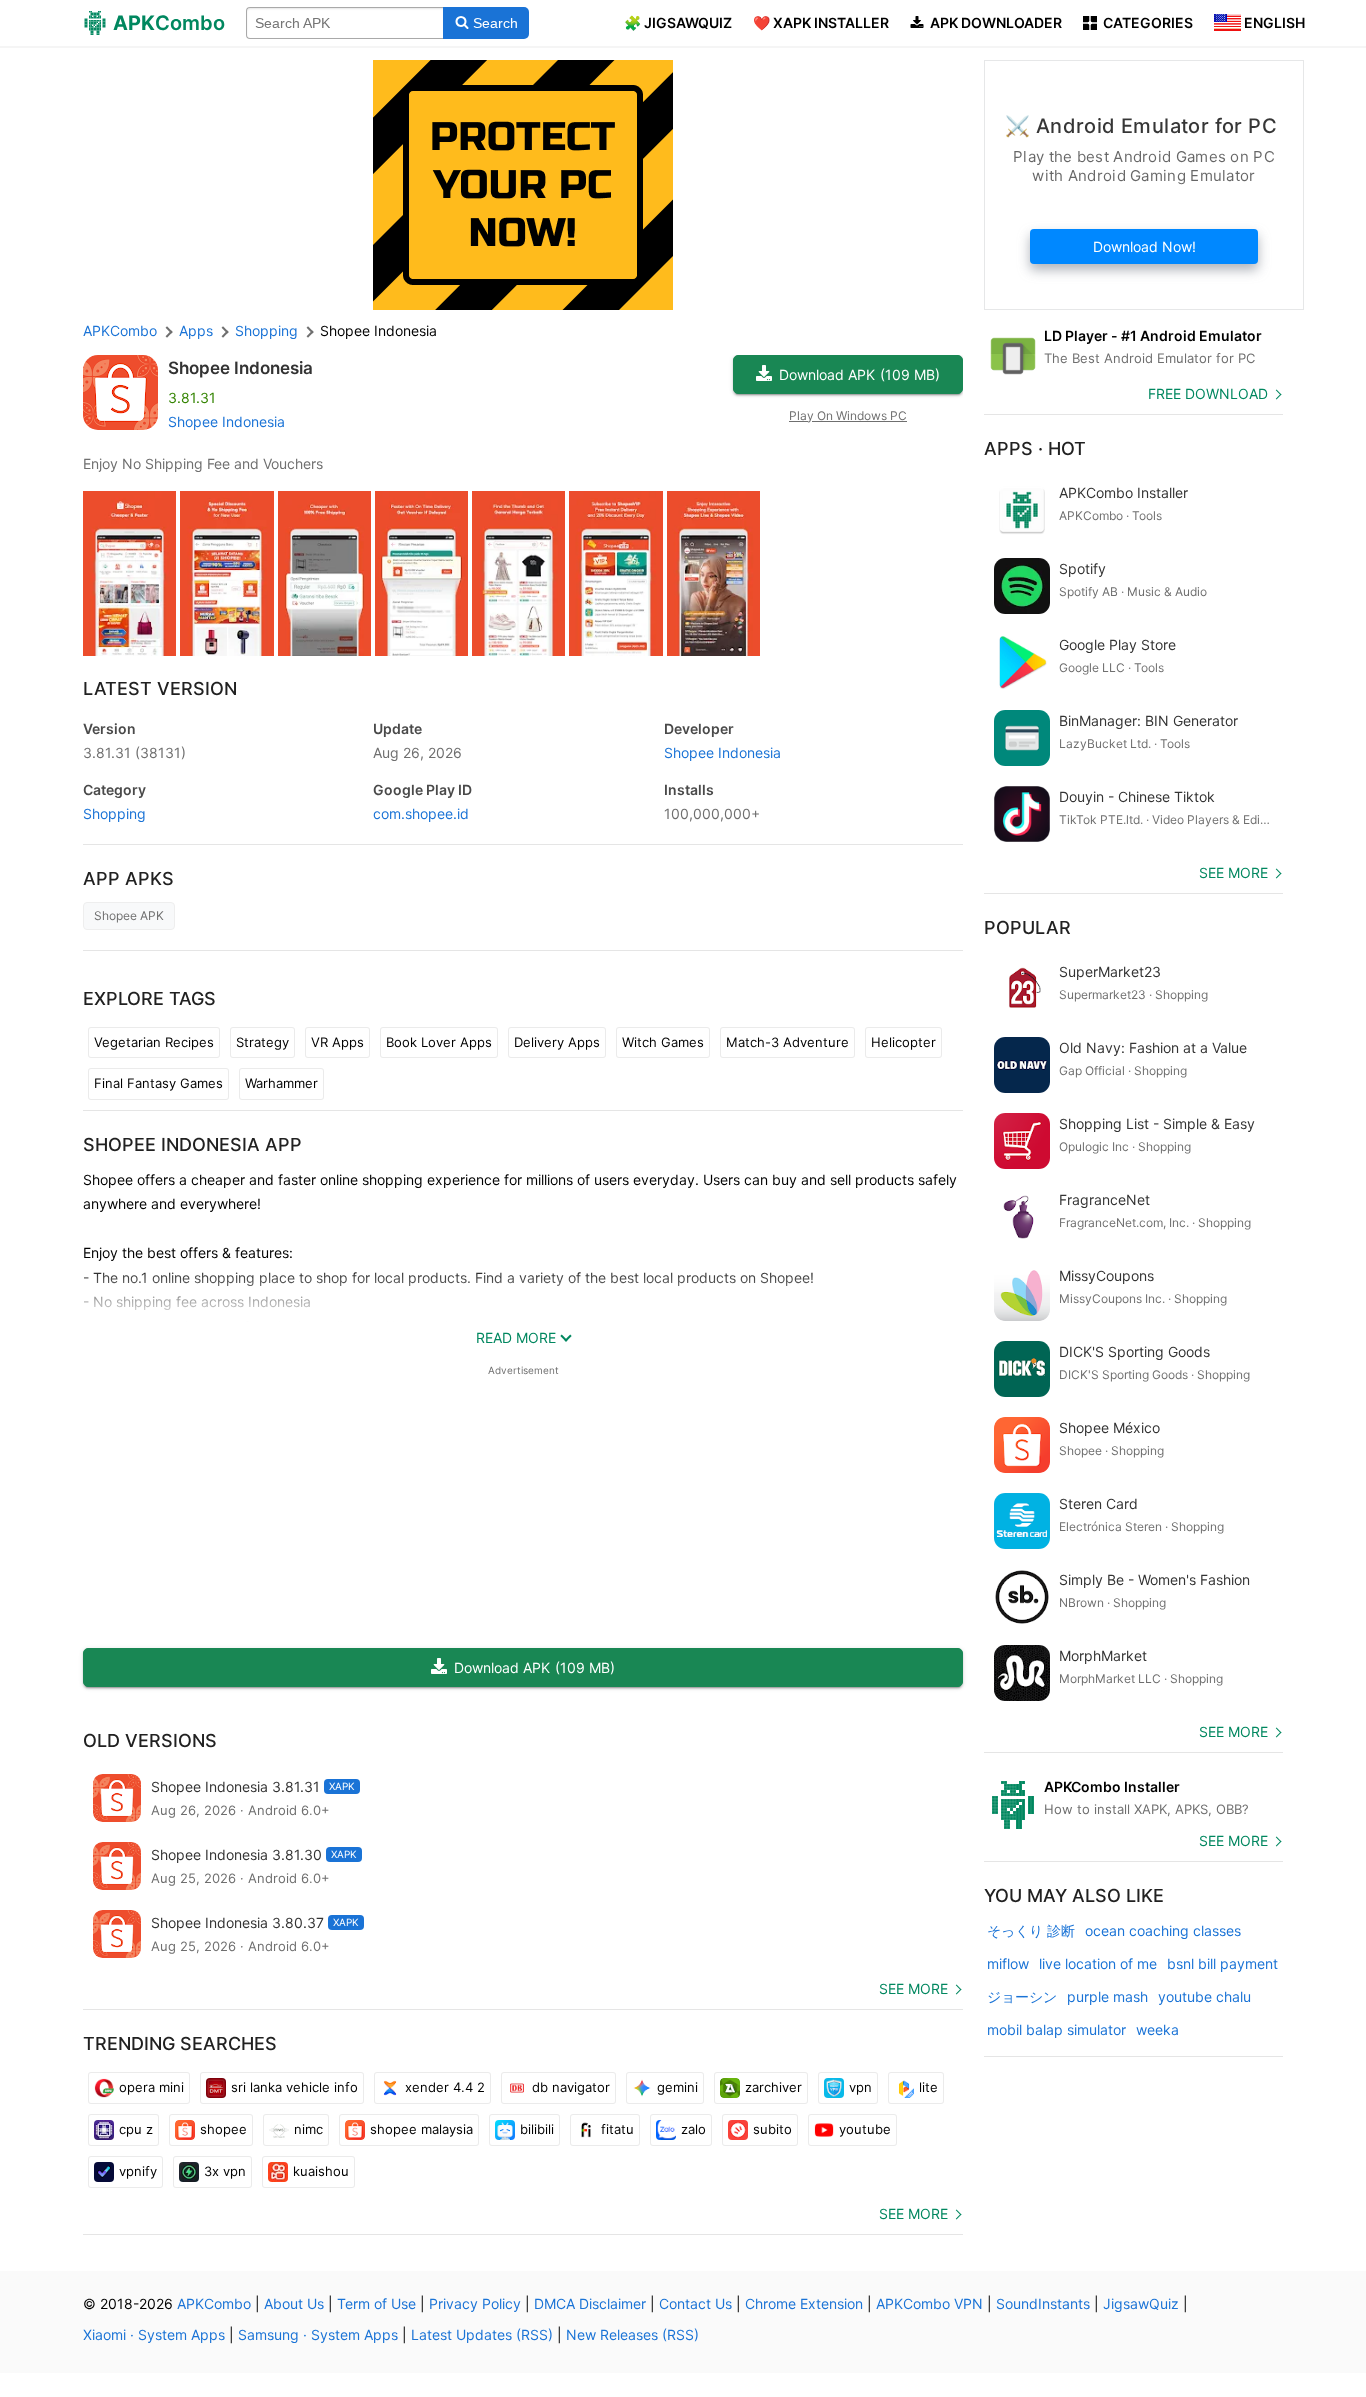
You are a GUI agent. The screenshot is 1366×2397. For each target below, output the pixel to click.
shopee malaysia (421, 2129)
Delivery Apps (557, 1042)
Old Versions (150, 1740)
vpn (860, 2087)
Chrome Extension (804, 2303)
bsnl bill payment (1222, 1963)
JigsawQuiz (1141, 2303)
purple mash (1107, 1996)
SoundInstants (1043, 2303)
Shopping (114, 813)
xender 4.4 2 (445, 2087)
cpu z (136, 2129)
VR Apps (337, 1042)
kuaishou (321, 2171)
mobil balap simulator (1056, 2029)
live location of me (1098, 1963)
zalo (693, 2129)
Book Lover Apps (439, 1042)
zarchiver (773, 2087)
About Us (294, 2303)
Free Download (1208, 393)
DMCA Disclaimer (590, 2303)
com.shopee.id (421, 813)
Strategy (262, 1042)
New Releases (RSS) (632, 2334)
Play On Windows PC (848, 415)
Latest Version (160, 688)
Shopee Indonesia (240, 368)
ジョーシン (1022, 1996)
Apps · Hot (1035, 448)
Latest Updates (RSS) (482, 2334)
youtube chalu (1204, 1996)
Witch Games (663, 1042)
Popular (1027, 927)
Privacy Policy (475, 2303)
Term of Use (376, 2303)
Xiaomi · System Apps (154, 2334)
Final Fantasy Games (158, 1083)
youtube (865, 2129)
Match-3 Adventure (787, 1042)
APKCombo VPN (929, 2303)
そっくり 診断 (1031, 1930)
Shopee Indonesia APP (192, 1144)
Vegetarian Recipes (154, 1042)
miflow (1008, 1963)
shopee (223, 2129)
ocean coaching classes (1163, 1930)
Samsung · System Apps (318, 2334)
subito (772, 2129)
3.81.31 (134, 752)
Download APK (859, 374)
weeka (1157, 2029)
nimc (308, 2129)
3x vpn (225, 2171)
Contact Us (695, 2303)
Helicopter (903, 1042)
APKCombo (120, 330)
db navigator (571, 2087)
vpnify (138, 2171)
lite (928, 2087)
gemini (677, 2087)
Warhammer (281, 1083)
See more (913, 1988)
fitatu (617, 2129)
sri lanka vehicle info (294, 2087)
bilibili (537, 2129)
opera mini (151, 2087)
